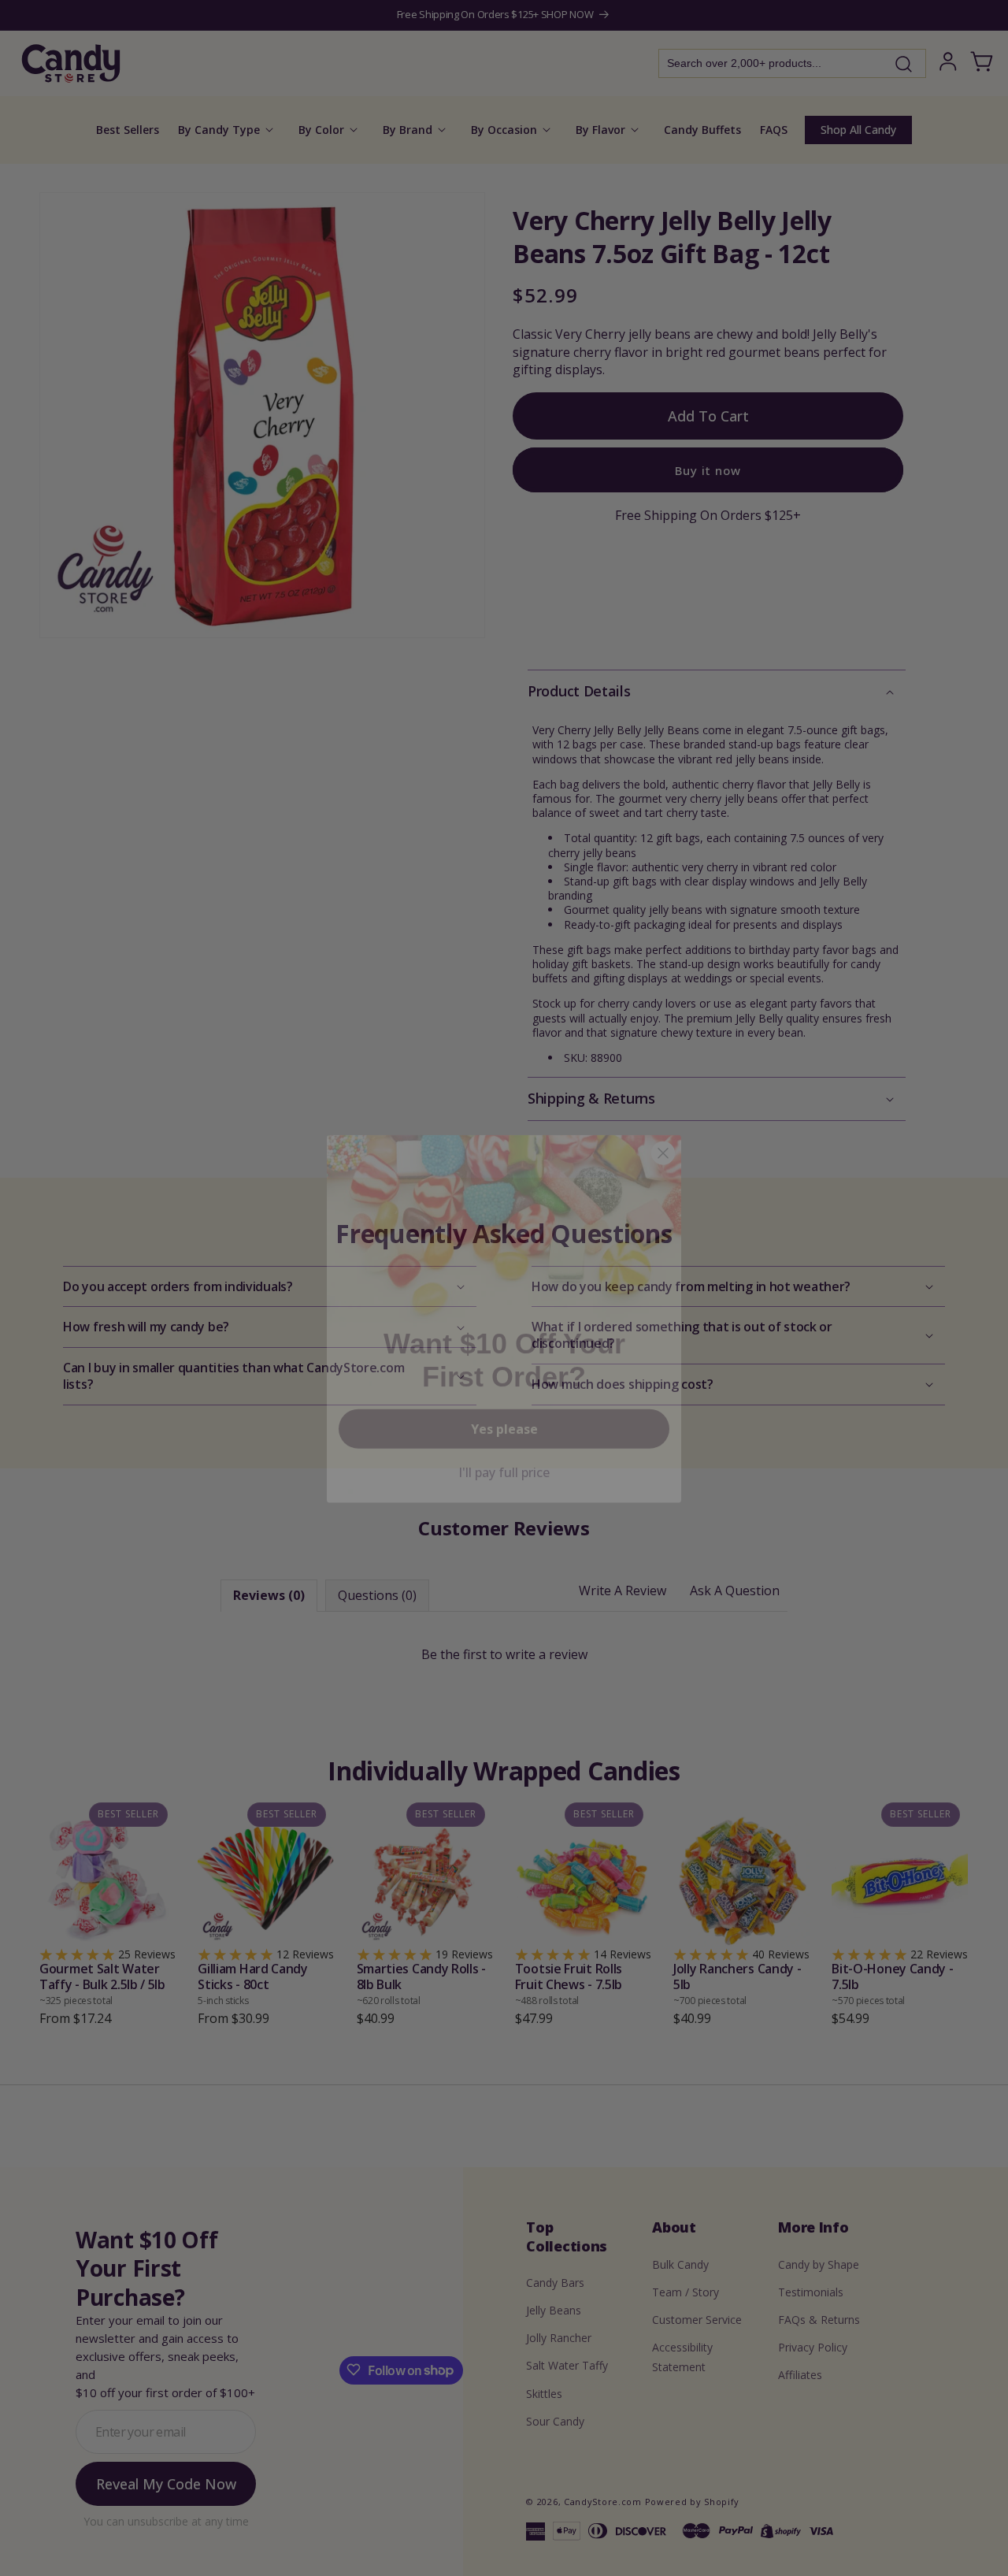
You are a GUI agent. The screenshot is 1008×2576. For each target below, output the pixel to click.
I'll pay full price (504, 1442)
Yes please (504, 1398)
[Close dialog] (663, 1123)
